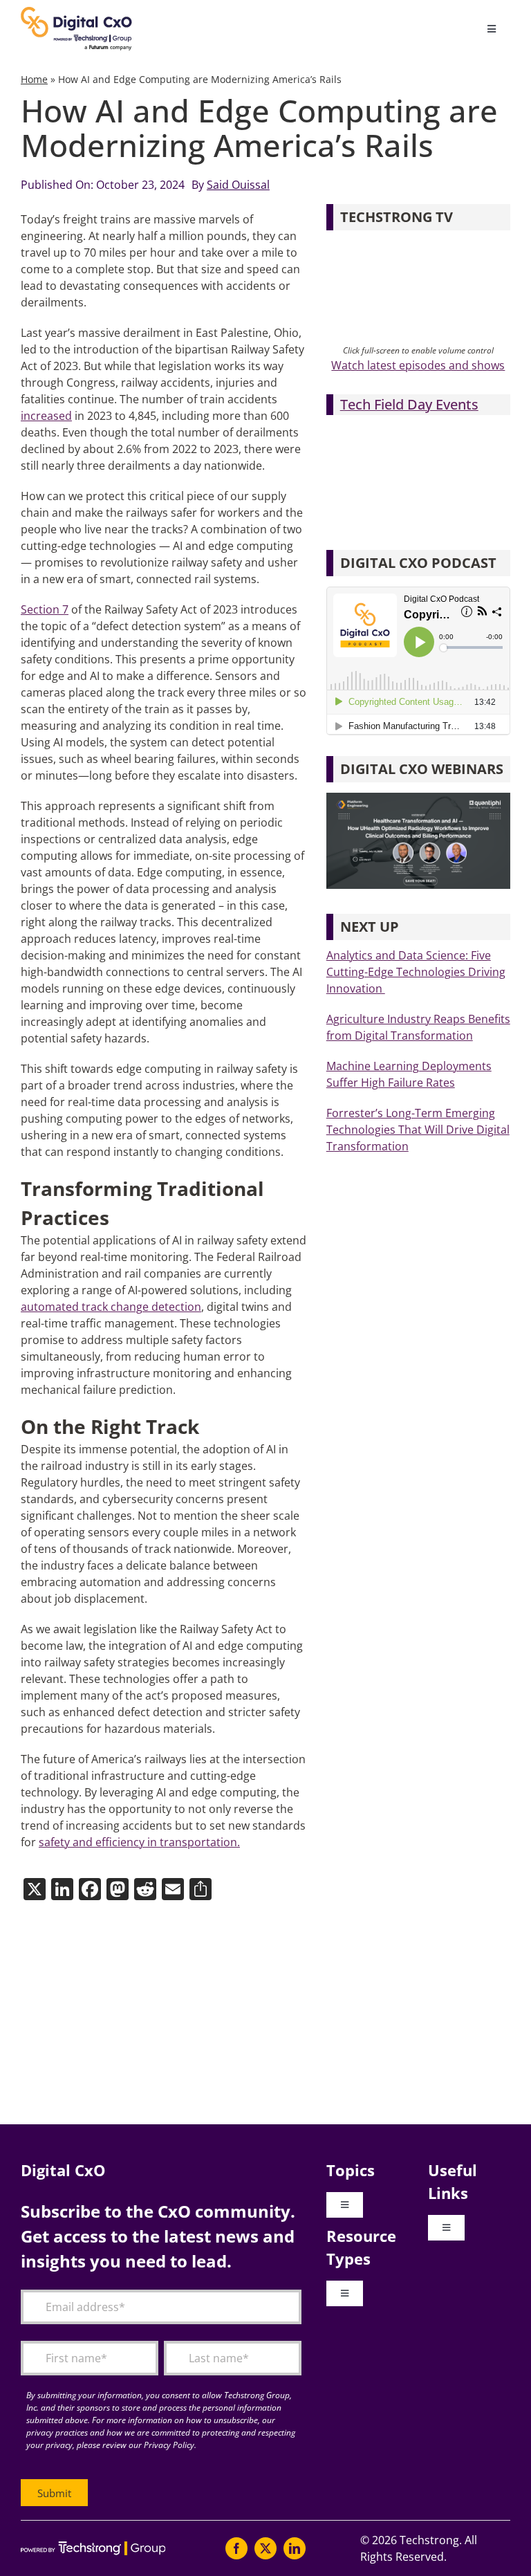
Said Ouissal (238, 185)
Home (34, 79)
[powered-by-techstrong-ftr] (93, 2547)
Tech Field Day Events (409, 404)
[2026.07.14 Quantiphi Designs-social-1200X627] (418, 798)
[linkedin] (295, 2548)
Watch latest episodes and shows (418, 365)
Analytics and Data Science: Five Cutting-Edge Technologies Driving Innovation (416, 972)
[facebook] (236, 2548)
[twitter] (265, 2548)
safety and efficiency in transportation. (139, 1842)
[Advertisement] (265, 2014)
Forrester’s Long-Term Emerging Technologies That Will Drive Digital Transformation (418, 1130)
